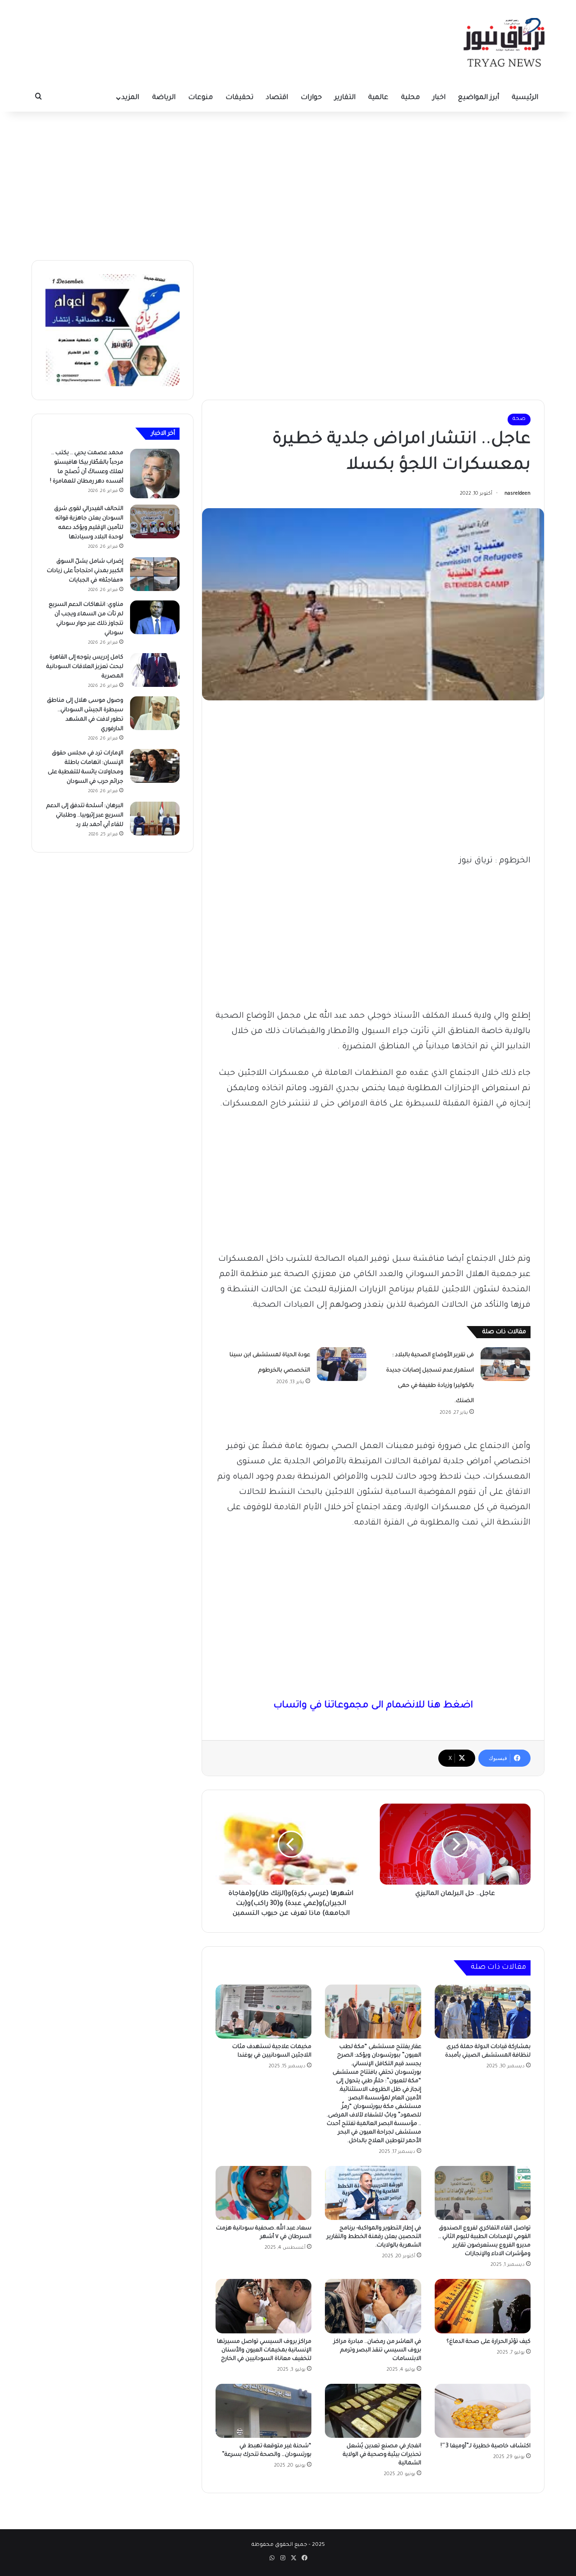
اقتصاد (277, 98)
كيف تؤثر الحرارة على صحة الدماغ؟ (488, 2342)
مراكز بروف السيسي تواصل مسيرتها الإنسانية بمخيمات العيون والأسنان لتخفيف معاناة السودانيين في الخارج (264, 2350)
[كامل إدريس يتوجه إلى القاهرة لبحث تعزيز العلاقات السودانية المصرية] (155, 670)
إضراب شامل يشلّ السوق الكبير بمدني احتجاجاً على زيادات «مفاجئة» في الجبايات (85, 571)
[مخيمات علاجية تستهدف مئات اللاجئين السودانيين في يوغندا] (263, 2012)
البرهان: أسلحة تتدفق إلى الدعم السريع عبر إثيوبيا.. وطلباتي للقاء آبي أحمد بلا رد (85, 816)
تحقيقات (239, 98)
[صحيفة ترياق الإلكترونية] (504, 42)
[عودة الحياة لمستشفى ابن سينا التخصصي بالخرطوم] (342, 1364)
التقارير (345, 98)
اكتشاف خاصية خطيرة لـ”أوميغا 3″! (486, 2446)
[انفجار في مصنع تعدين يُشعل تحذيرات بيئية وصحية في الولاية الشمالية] (373, 2411)
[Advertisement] (288, 184)
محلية (410, 98)
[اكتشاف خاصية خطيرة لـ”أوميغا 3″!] (483, 2411)
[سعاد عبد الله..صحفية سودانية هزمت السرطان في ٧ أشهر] (263, 2193)
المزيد (130, 98)
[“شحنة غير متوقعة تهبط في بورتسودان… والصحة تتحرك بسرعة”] (263, 2411)
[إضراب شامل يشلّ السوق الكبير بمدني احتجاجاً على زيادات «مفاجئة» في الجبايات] (155, 574)
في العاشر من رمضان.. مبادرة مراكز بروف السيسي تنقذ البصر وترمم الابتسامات (377, 2350)
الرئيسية (525, 98)
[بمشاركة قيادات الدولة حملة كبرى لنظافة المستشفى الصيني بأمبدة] (483, 2012)
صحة (519, 419)
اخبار (439, 98)
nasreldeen (517, 494)
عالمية (378, 98)
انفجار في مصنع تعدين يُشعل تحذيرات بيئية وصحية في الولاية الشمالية (382, 2455)
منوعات (200, 98)
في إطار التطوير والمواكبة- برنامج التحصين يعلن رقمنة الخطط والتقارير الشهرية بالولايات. (374, 2237)
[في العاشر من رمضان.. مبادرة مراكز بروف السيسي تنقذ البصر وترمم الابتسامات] (373, 2306)
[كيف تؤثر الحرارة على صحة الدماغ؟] (483, 2306)
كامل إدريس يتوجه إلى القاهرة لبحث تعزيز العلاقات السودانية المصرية (85, 667)
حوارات (311, 98)
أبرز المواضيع (479, 98)
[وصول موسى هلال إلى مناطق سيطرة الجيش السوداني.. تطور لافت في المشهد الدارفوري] (155, 713)
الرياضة (164, 98)
